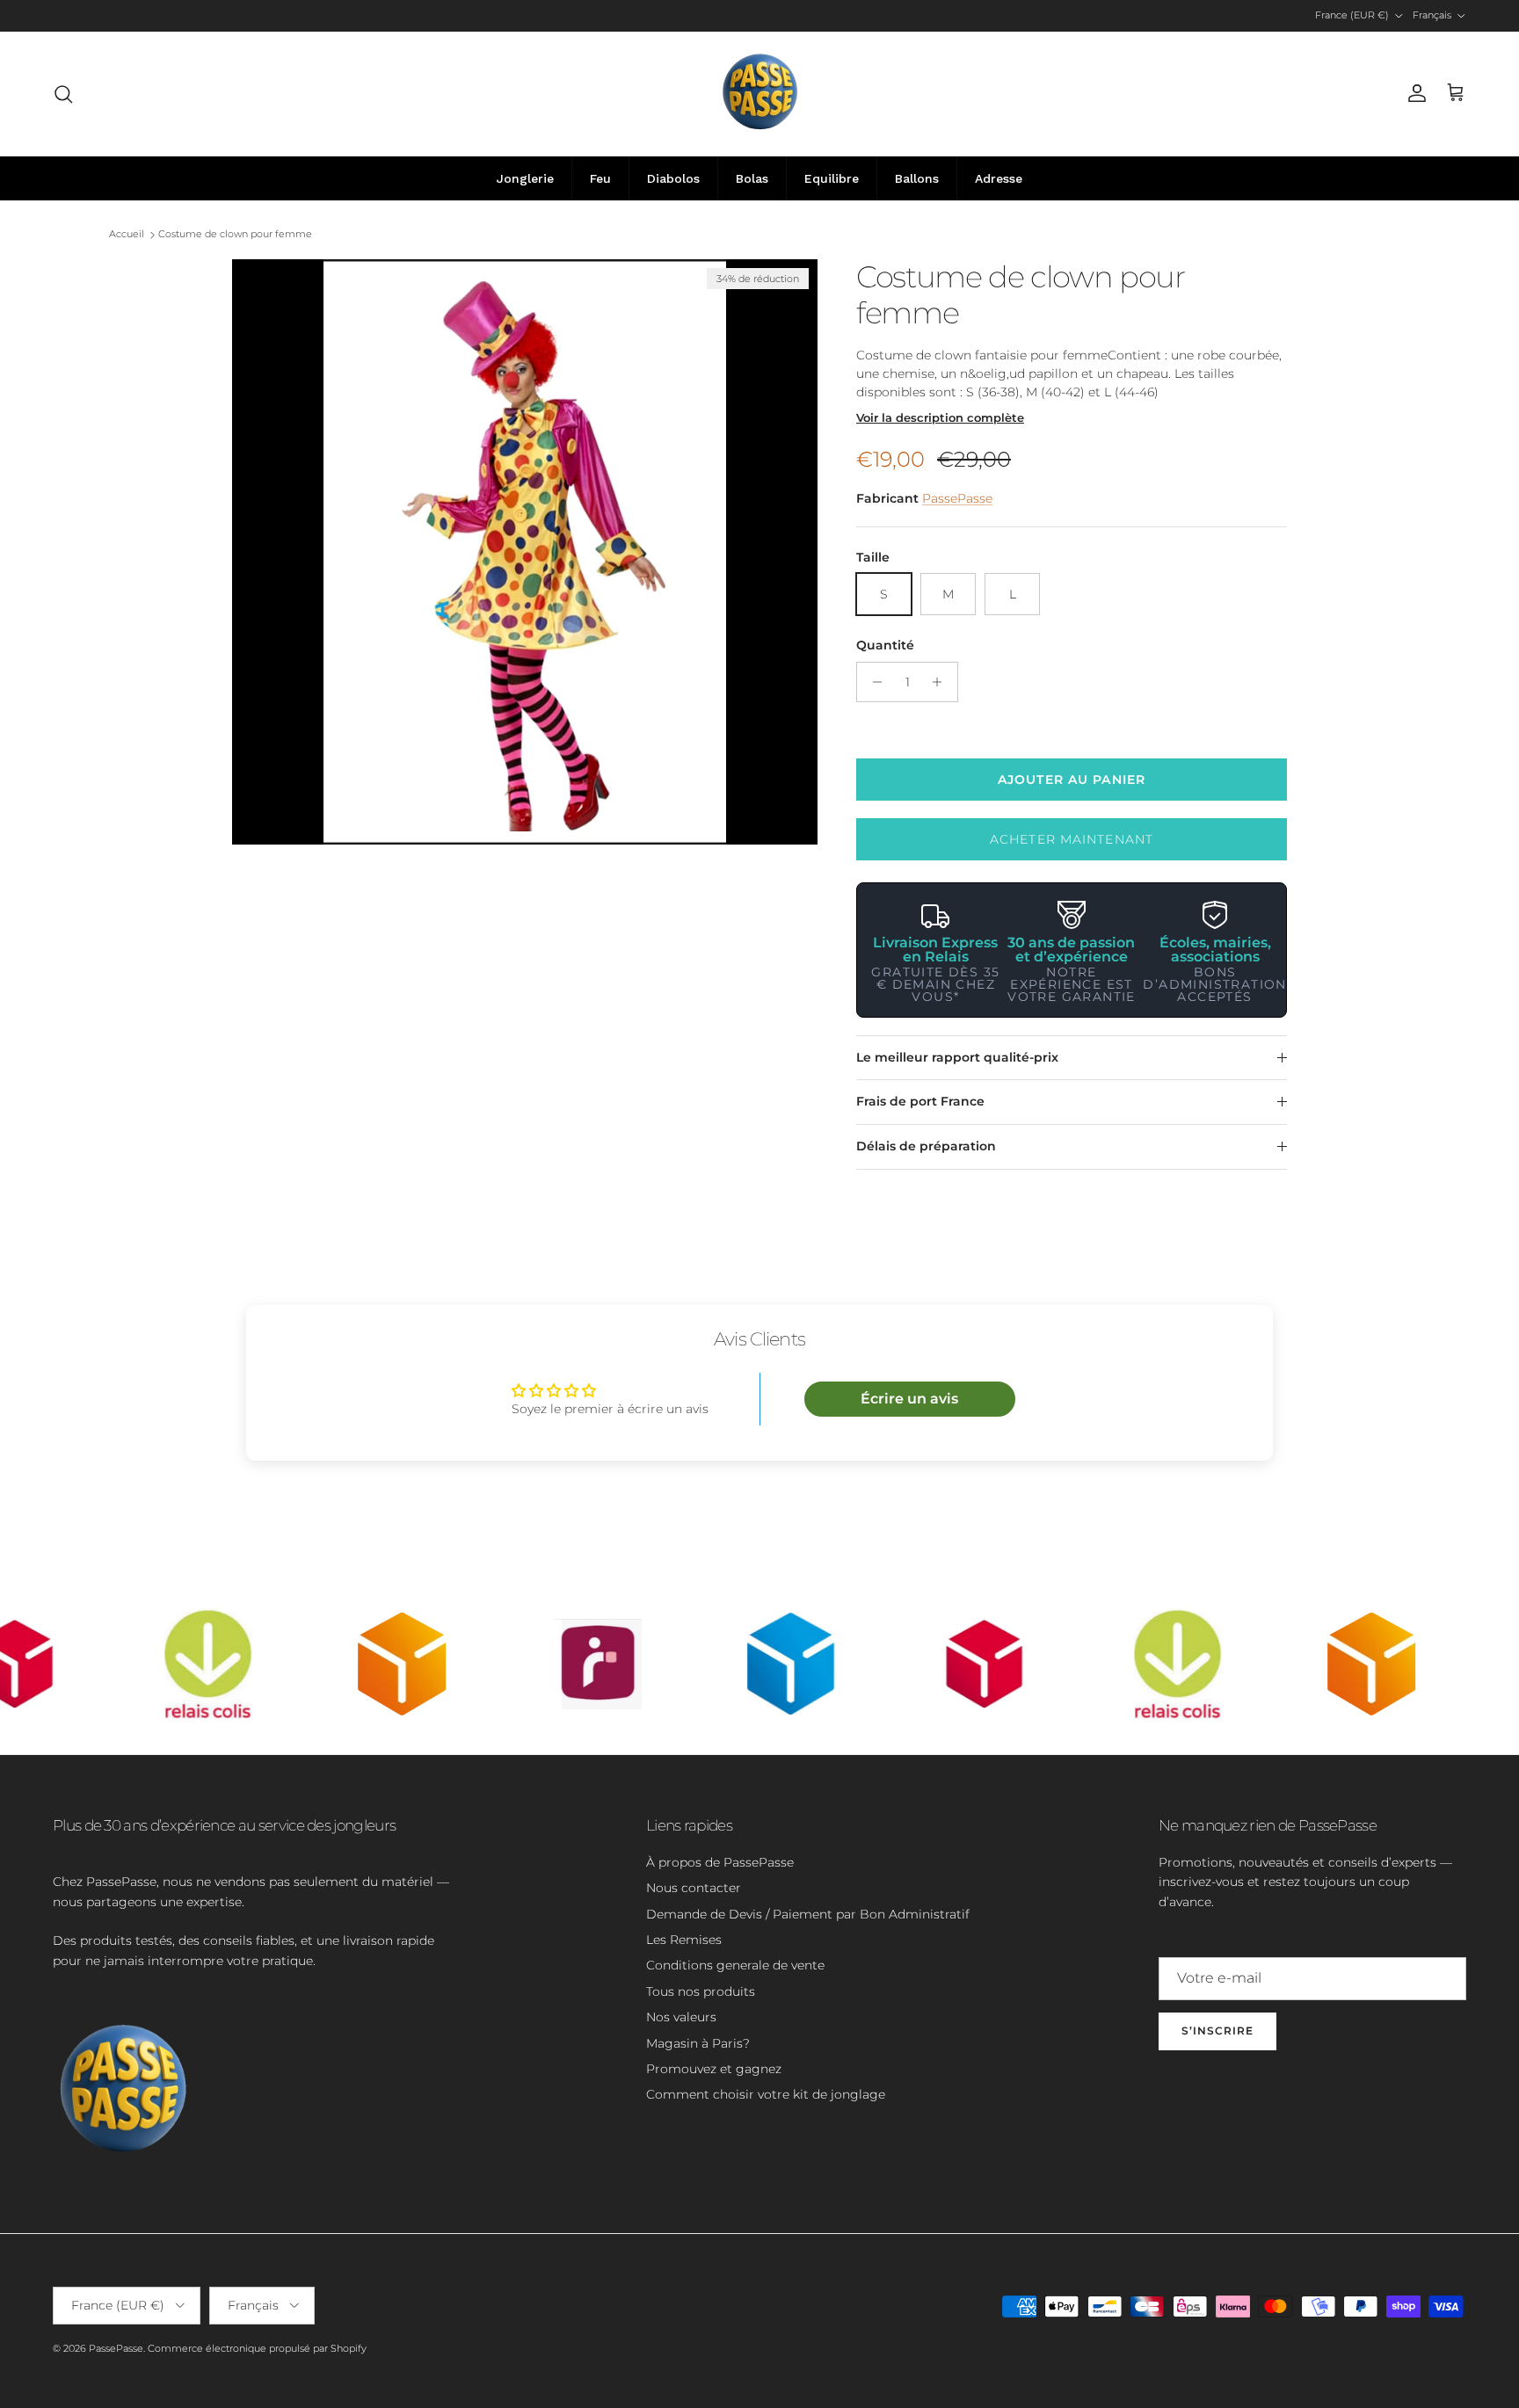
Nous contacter (694, 1888)
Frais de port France (920, 1101)
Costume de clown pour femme (235, 235)
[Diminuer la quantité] (872, 682)
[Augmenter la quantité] (942, 682)
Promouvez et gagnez (714, 2069)
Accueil (127, 235)
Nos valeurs (681, 2017)
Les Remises (684, 1940)
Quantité (885, 645)
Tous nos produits (701, 1991)
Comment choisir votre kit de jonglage (766, 2094)
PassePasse (957, 498)
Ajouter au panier (1072, 780)
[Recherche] (63, 94)
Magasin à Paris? (698, 2043)
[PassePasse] (760, 94)
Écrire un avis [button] (909, 1399)
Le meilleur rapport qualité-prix (957, 1057)
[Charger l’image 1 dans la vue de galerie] (525, 552)
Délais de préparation (926, 1146)
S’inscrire (1217, 2031)
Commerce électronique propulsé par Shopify (257, 2348)
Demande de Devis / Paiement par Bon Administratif (808, 1914)
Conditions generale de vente (735, 1965)
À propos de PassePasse (720, 1862)
